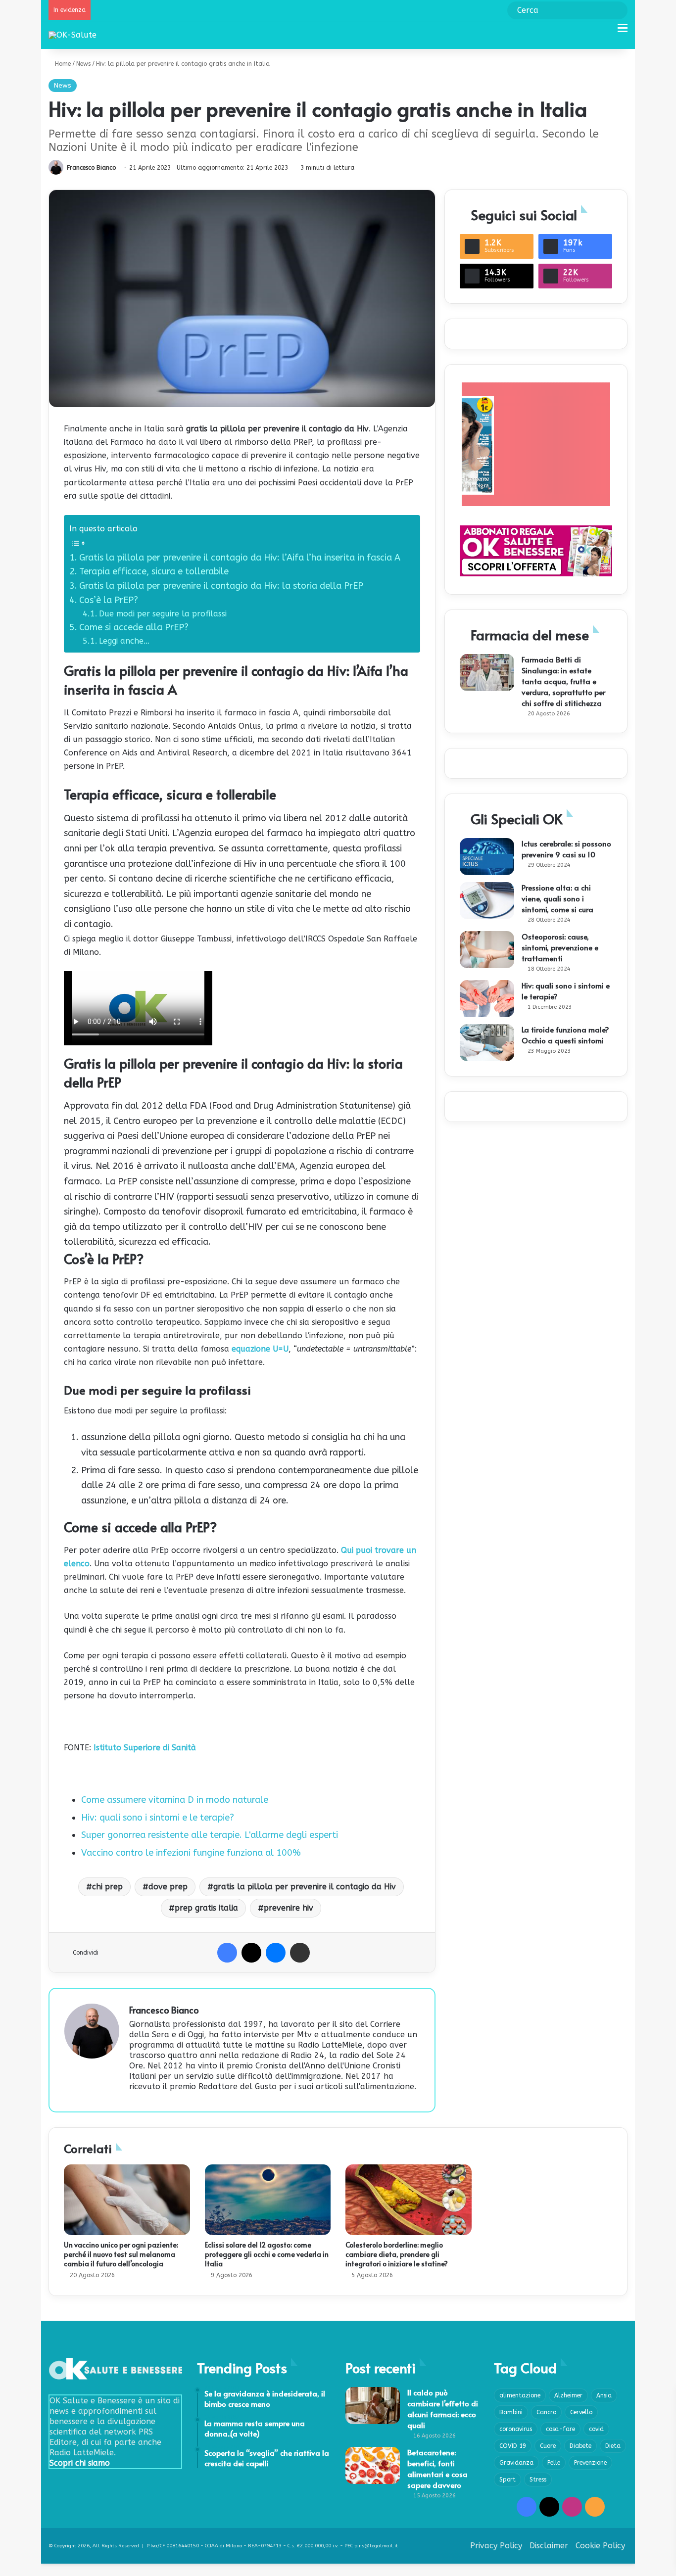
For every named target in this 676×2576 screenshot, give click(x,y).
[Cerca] (605, 32)
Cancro (546, 2412)
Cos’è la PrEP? (109, 600)
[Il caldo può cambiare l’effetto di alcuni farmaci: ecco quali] (373, 2406)
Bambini (511, 2412)
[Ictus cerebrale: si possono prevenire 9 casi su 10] (487, 857)
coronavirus (516, 2429)
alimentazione (520, 2395)
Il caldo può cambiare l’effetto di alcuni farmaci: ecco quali (443, 2409)
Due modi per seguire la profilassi (163, 614)
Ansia (604, 2395)
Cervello (581, 2412)
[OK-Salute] (72, 35)
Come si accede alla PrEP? (134, 627)
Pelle (554, 2463)
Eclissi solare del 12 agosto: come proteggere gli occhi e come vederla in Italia (267, 2254)
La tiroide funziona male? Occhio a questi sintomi (565, 1035)
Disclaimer (549, 2546)
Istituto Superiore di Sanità (145, 1748)
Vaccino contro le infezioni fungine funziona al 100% (191, 1853)
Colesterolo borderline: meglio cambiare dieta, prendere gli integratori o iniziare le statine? (397, 2254)
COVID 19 (513, 2446)
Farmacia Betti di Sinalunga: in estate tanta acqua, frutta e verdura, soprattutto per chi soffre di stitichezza (563, 681)
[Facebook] (227, 1953)
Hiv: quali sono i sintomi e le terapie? (158, 1818)
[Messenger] (276, 1953)
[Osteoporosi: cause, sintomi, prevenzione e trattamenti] (487, 950)
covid (596, 2429)
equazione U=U (260, 1349)
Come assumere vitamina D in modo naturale (175, 1800)
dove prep (168, 1887)
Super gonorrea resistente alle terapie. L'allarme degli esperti (210, 1835)
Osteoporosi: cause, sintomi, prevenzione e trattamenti (560, 947)
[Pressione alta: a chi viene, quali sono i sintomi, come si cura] (487, 901)
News (83, 64)
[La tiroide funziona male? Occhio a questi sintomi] (487, 1043)
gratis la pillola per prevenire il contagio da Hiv (305, 1887)
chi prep (107, 1887)
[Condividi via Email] (300, 1953)
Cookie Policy (600, 2546)
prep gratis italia (206, 1908)
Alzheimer (568, 2395)
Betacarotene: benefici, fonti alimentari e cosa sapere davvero (437, 2468)
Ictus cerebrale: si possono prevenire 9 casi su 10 (566, 849)
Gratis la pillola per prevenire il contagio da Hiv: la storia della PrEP (221, 586)
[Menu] (623, 32)
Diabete (580, 2446)
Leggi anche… (124, 641)
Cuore (548, 2446)
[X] (251, 1953)
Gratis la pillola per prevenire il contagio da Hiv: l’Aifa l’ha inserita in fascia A (240, 558)
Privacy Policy (496, 2546)
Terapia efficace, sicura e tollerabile (154, 571)
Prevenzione (590, 2463)
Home (62, 64)
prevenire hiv (289, 1908)
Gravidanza (516, 2463)
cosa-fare (560, 2429)
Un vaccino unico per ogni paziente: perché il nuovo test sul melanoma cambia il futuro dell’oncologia (121, 2254)
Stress (538, 2480)
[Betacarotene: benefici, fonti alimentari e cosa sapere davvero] (373, 2465)
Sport (507, 2480)
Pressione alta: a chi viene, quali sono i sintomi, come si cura (557, 898)
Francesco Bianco (91, 168)
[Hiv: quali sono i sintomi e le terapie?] (487, 999)
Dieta (613, 2446)
